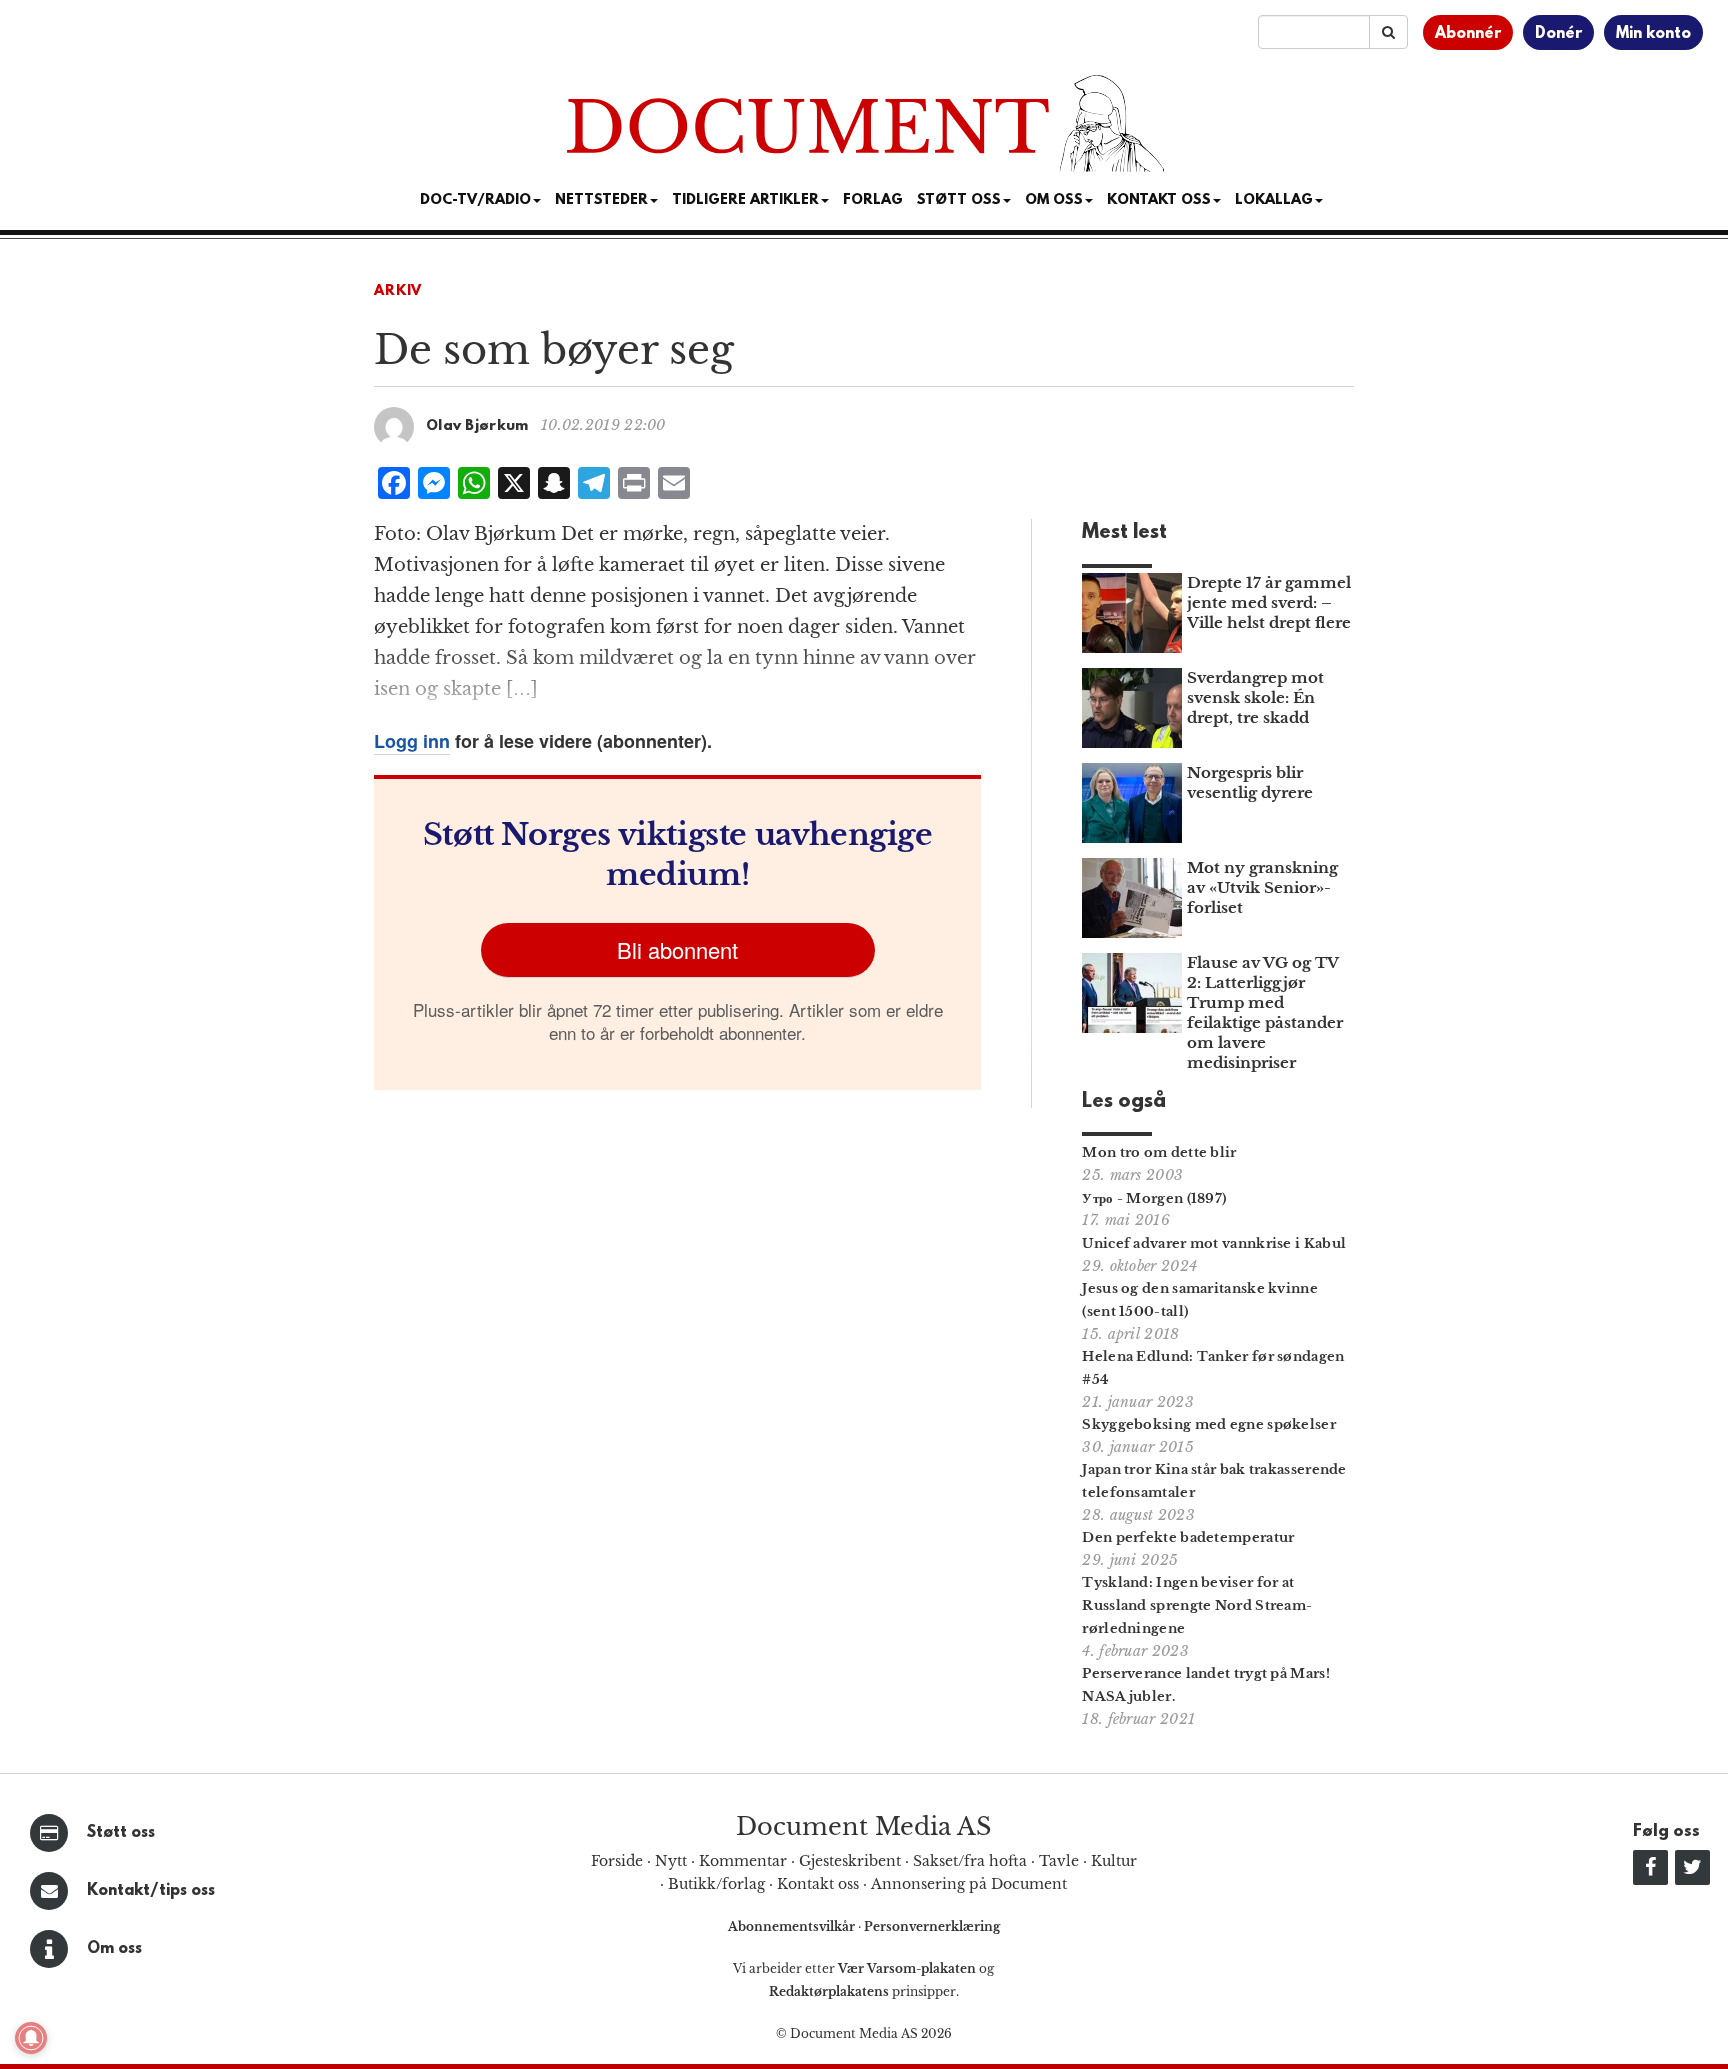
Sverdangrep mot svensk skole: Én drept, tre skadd (1255, 697)
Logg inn (412, 741)
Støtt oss (121, 1833)
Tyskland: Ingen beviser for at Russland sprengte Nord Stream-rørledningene (1197, 1605)
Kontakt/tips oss (151, 1891)
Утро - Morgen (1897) (1154, 1198)
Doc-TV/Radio (475, 200)
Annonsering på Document (969, 1884)
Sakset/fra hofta (970, 1861)
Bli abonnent (677, 949)
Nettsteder (601, 200)
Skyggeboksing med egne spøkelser (1209, 1424)
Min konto (1653, 34)
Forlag (873, 200)
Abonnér (1468, 34)
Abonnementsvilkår (793, 1926)
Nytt (671, 1861)
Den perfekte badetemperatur (1188, 1537)
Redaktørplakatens (829, 1991)
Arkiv (398, 291)
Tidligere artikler (745, 200)
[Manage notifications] (31, 2038)
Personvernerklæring (932, 1926)
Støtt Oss (959, 200)
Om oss (114, 1949)
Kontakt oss (1159, 200)
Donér (1558, 34)
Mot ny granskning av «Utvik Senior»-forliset (1262, 887)
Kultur (1114, 1861)
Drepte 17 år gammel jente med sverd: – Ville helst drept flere (1269, 602)
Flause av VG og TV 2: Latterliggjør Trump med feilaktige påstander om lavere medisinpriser (1265, 1012)
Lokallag (1274, 200)
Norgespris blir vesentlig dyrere (1250, 782)
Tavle (1059, 1861)
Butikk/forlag (716, 1884)
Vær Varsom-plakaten (907, 1968)
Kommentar (743, 1861)
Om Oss (1054, 200)
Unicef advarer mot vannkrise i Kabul (1214, 1243)
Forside (617, 1861)
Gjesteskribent (850, 1861)
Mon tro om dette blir (1159, 1152)
